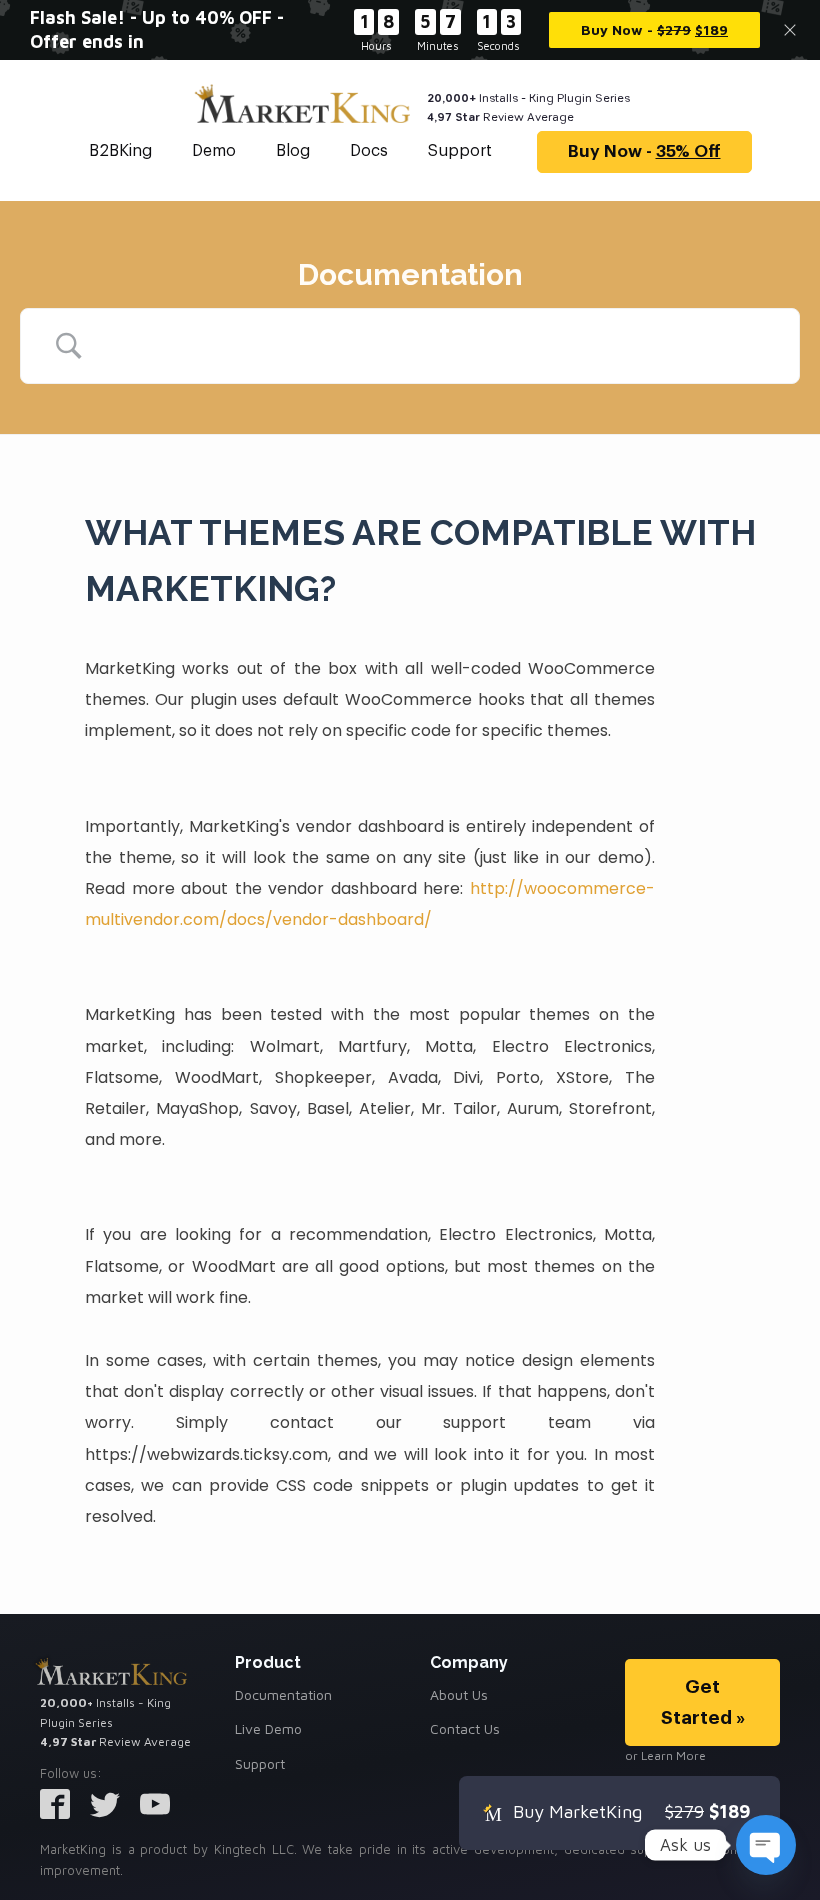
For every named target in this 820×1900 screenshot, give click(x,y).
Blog (293, 151)
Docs (369, 151)
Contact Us (465, 1728)
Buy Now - (644, 151)
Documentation (283, 1694)
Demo (214, 151)
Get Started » (703, 1701)
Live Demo (268, 1728)
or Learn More (665, 1755)
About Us (459, 1694)
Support (460, 151)
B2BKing (120, 151)
